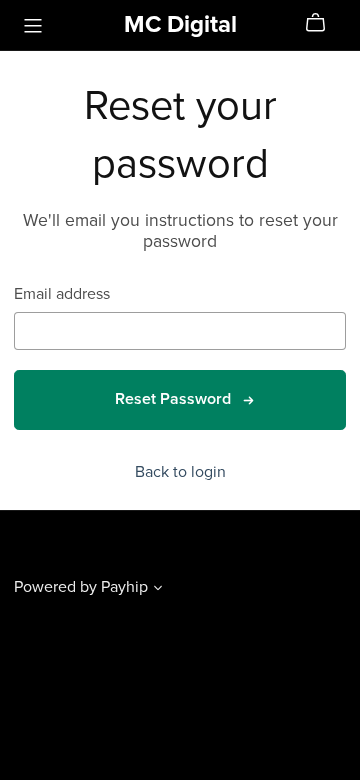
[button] (158, 590)
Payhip (124, 587)
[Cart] (323, 23)
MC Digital (180, 24)
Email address (62, 294)
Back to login (180, 472)
